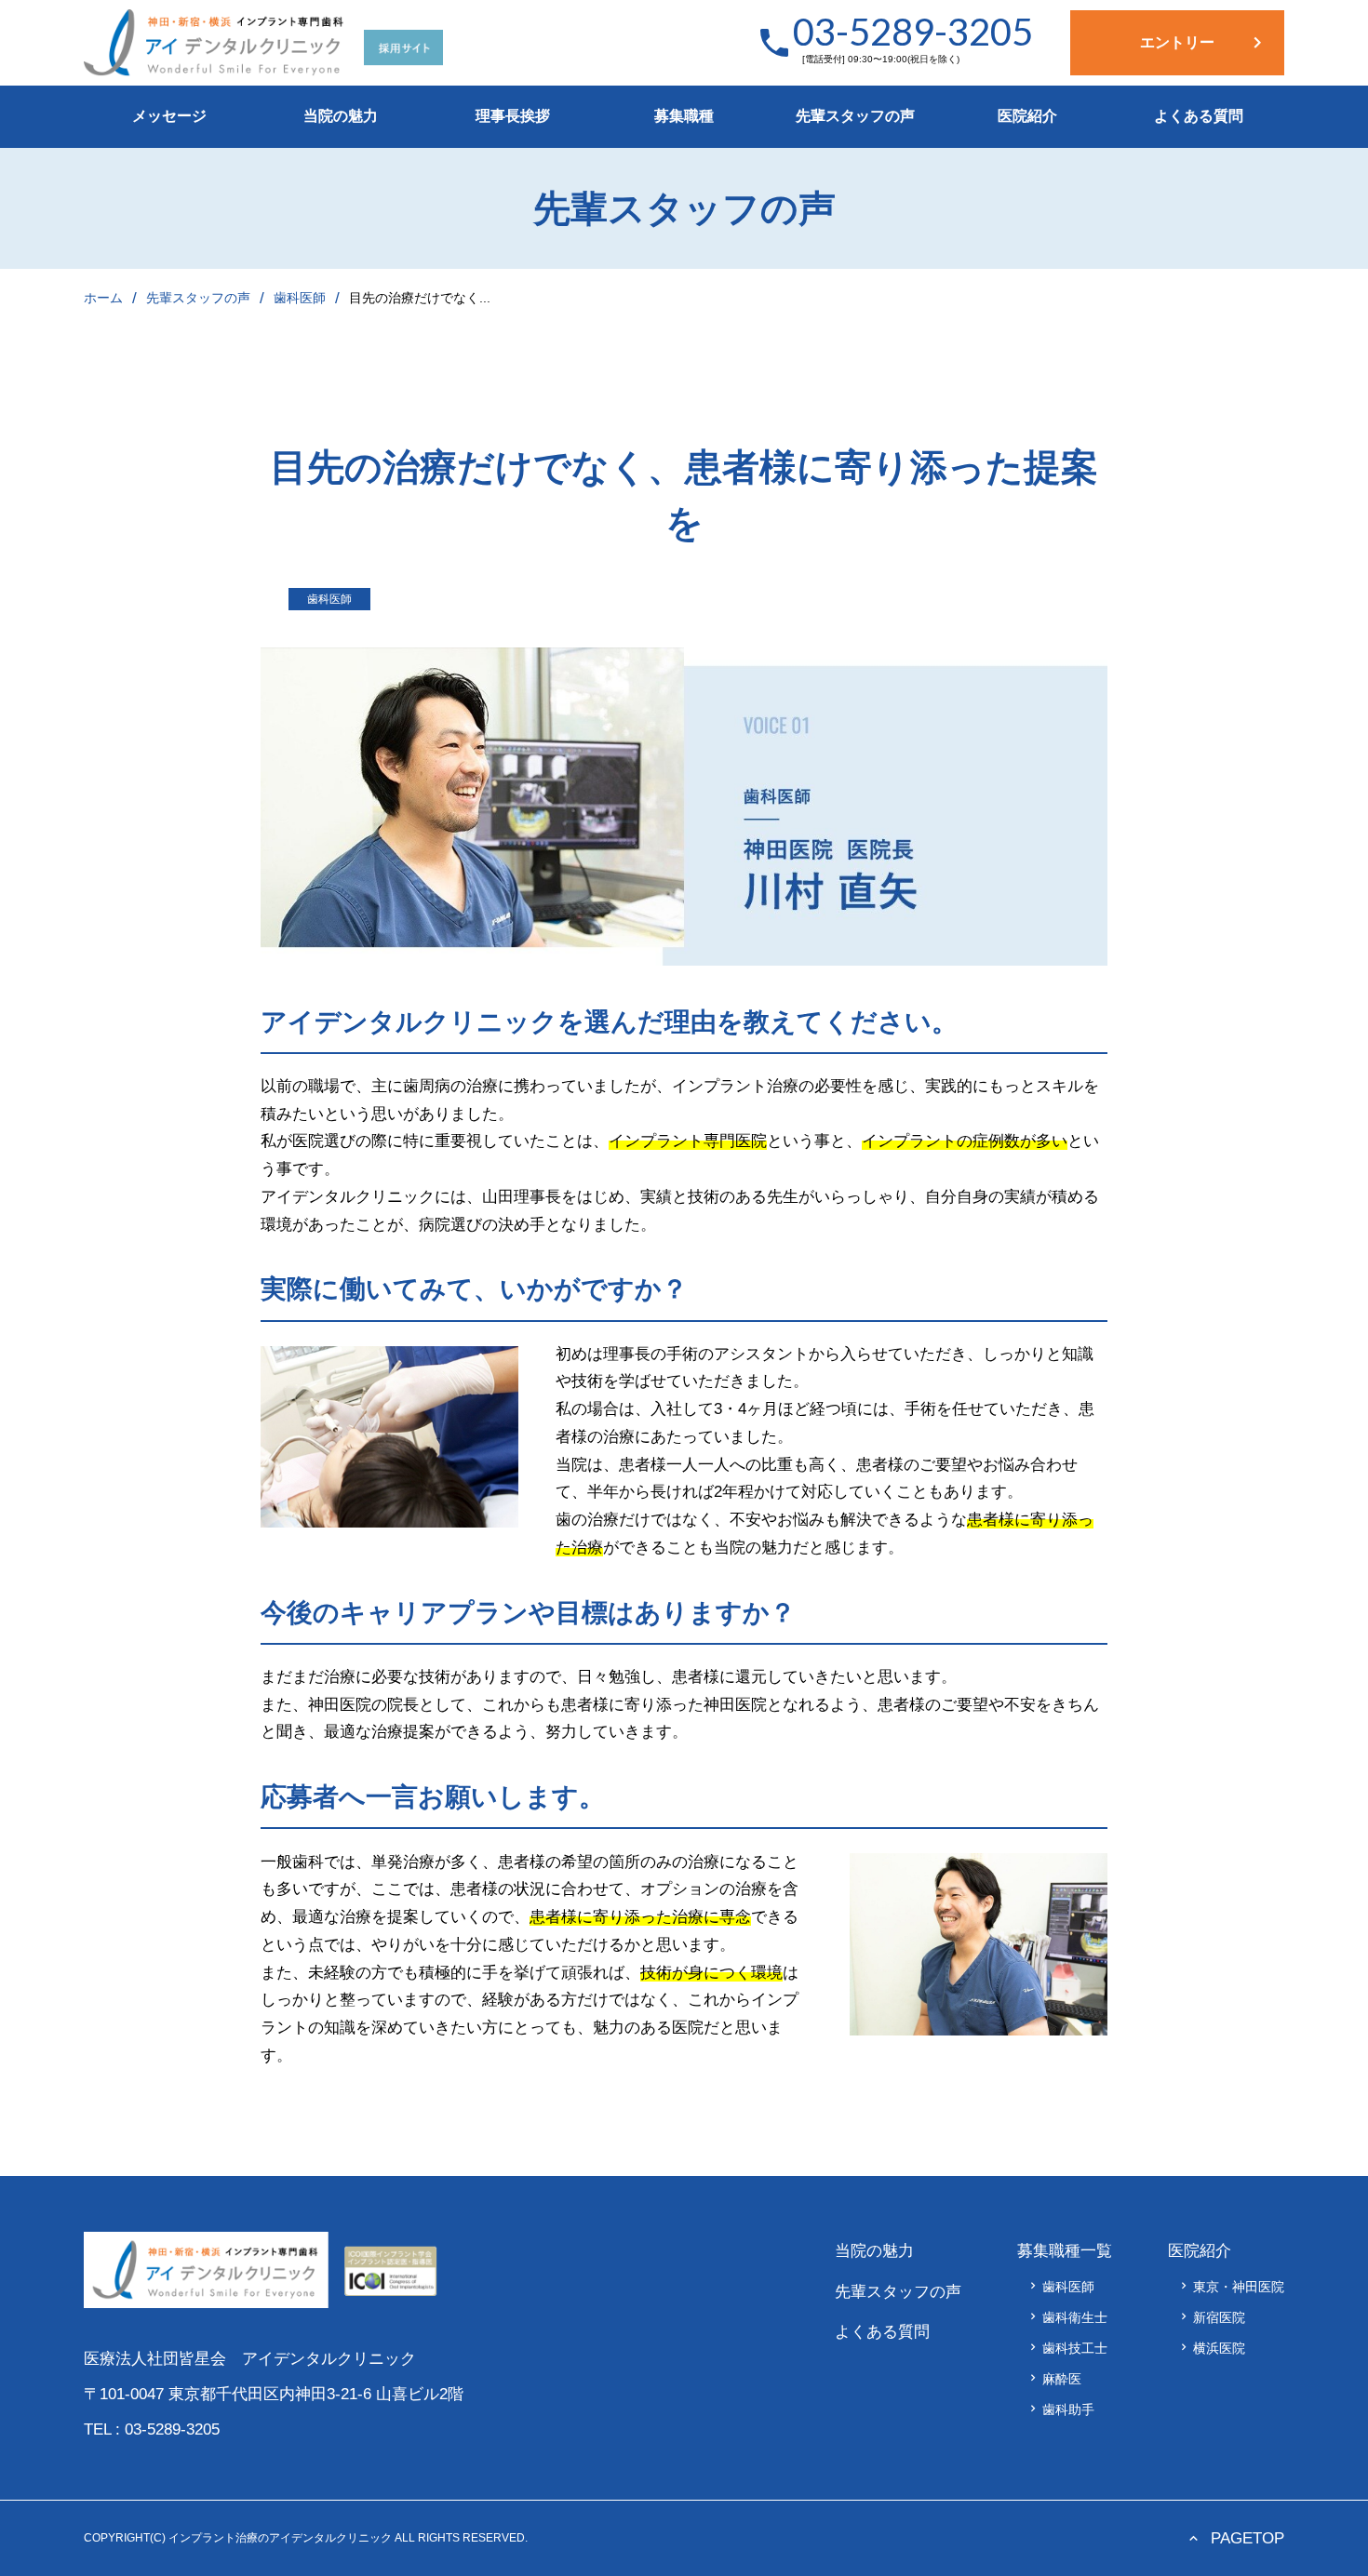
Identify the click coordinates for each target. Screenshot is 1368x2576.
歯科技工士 (1067, 2348)
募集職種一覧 (1065, 2251)
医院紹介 (1027, 116)
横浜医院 (1211, 2348)
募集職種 (684, 116)
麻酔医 (1054, 2379)
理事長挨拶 (513, 116)
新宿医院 (1211, 2317)
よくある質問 (1199, 116)
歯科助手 (1060, 2409)
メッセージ (169, 116)
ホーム (103, 298)
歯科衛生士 (1067, 2317)
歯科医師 (300, 298)
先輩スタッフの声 (855, 116)
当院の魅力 (341, 116)
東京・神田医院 (1231, 2287)
